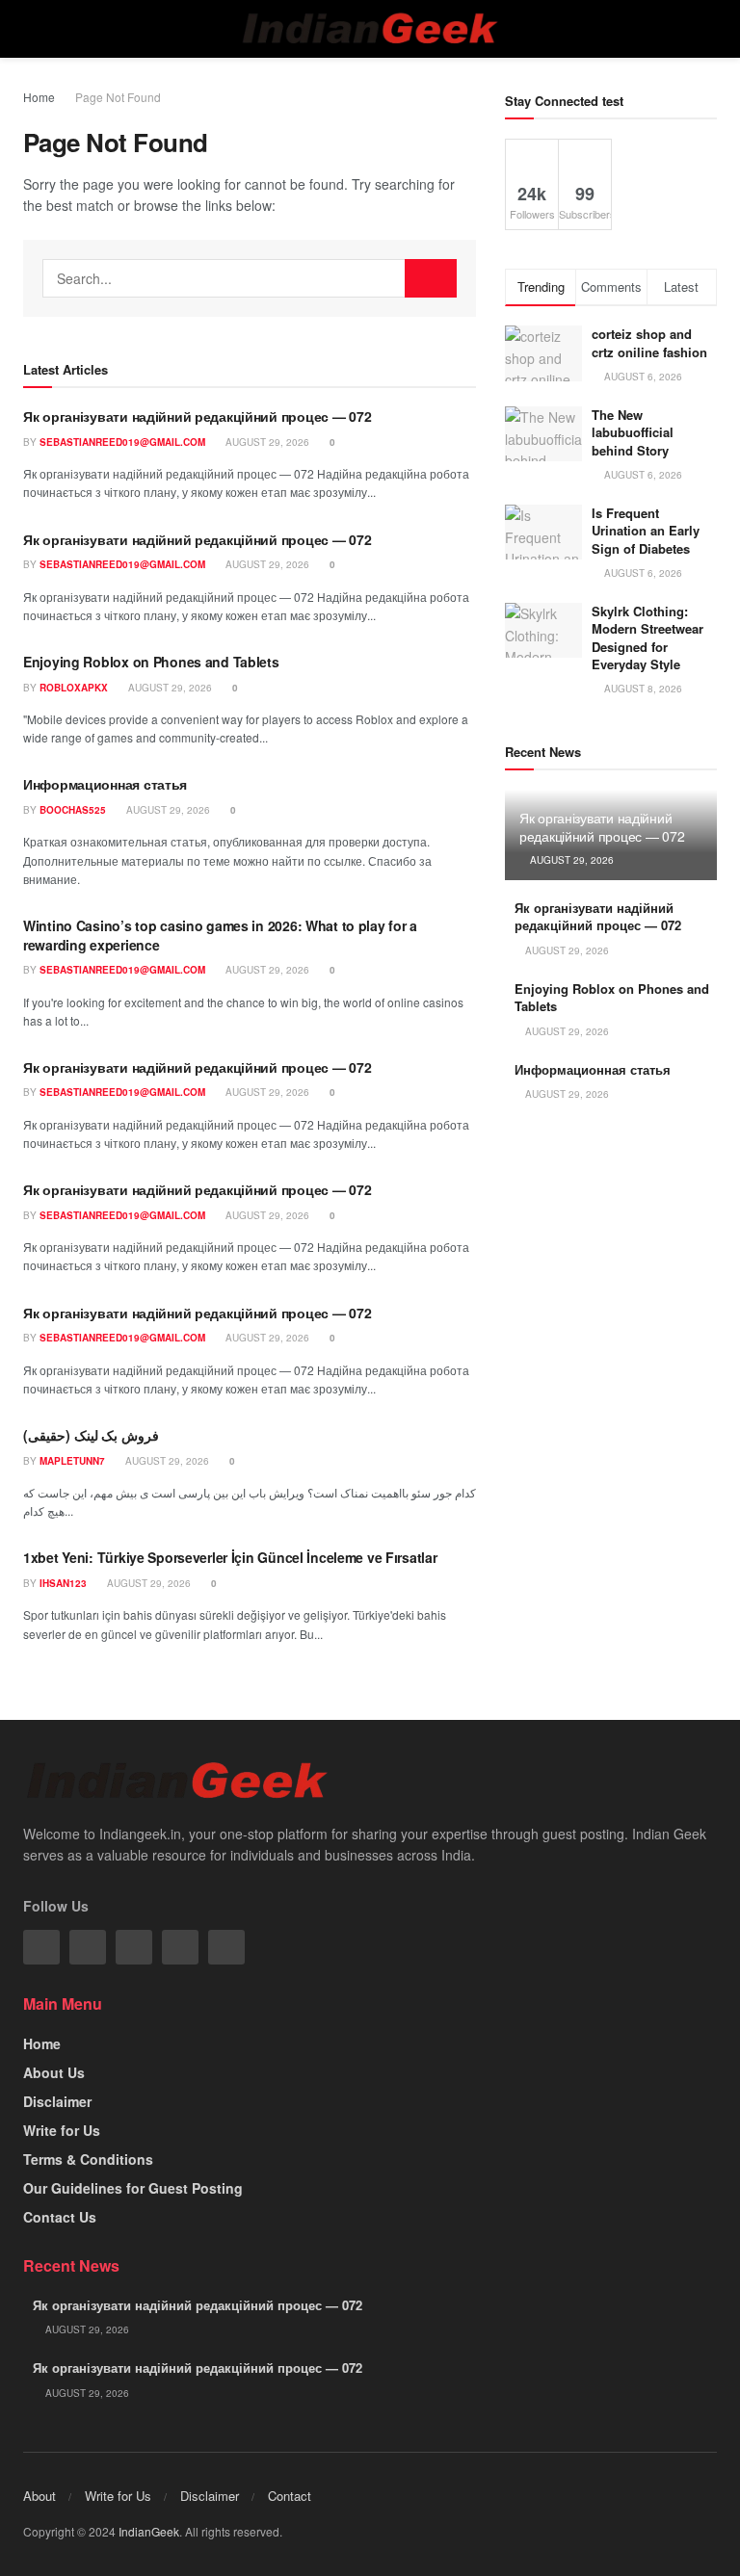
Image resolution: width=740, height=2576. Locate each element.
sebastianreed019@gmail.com (122, 442)
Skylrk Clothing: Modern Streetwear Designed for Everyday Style (647, 637)
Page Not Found (118, 97)
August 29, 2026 (266, 442)
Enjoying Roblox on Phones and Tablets (151, 662)
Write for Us (62, 2130)
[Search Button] (431, 278)
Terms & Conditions (88, 2159)
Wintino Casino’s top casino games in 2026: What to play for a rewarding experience (220, 935)
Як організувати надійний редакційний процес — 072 (197, 416)
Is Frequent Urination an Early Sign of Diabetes (646, 530)
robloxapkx (74, 688)
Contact (290, 2496)
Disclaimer (57, 2101)
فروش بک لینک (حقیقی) (91, 1435)
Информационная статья (105, 784)
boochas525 (73, 810)
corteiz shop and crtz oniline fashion (651, 342)
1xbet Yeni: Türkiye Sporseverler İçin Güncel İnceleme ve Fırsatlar (230, 1557)
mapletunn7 (72, 1461)
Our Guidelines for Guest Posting (133, 2188)
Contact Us (60, 2217)
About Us (54, 2072)
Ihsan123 (63, 1583)
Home (39, 97)
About (40, 2496)
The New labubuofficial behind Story (633, 432)
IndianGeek (149, 2531)
